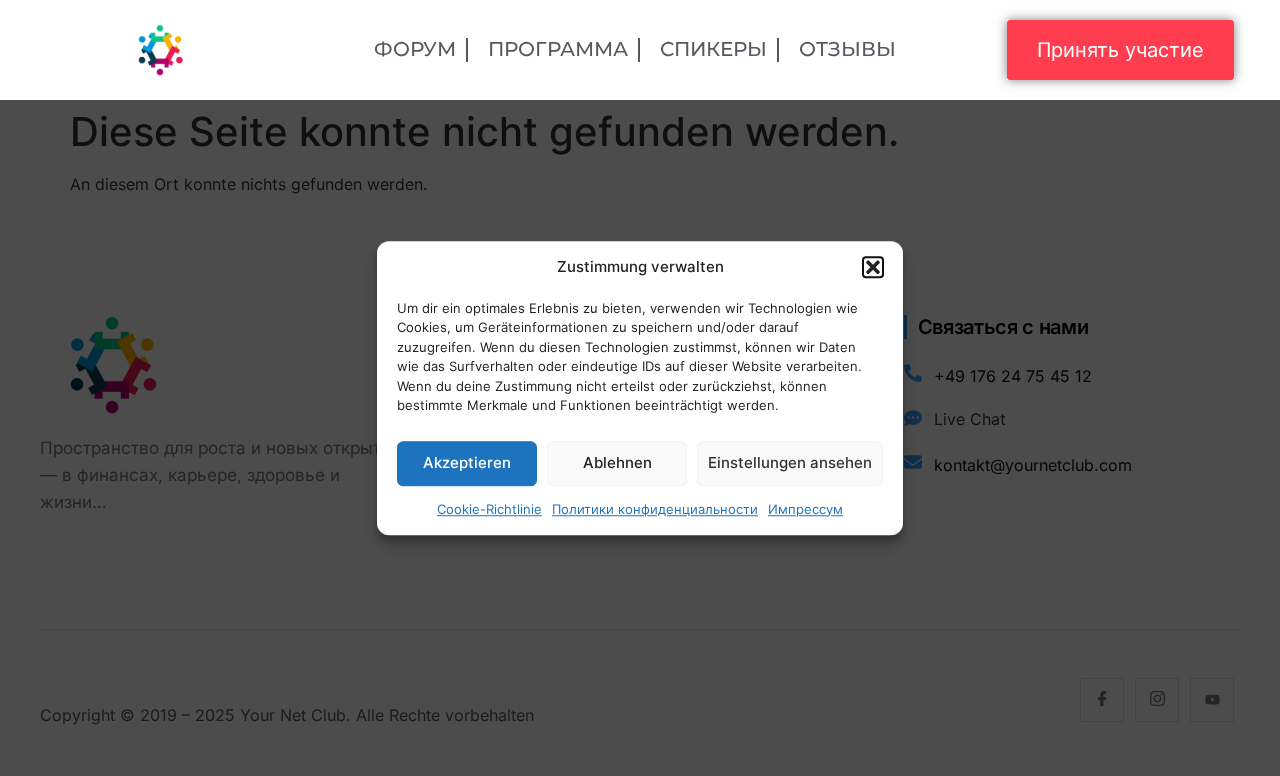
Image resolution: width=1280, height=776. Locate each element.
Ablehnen (617, 462)
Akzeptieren (467, 462)
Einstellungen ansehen (790, 462)
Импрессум (805, 509)
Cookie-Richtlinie (489, 509)
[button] (873, 268)
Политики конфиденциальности (655, 509)
